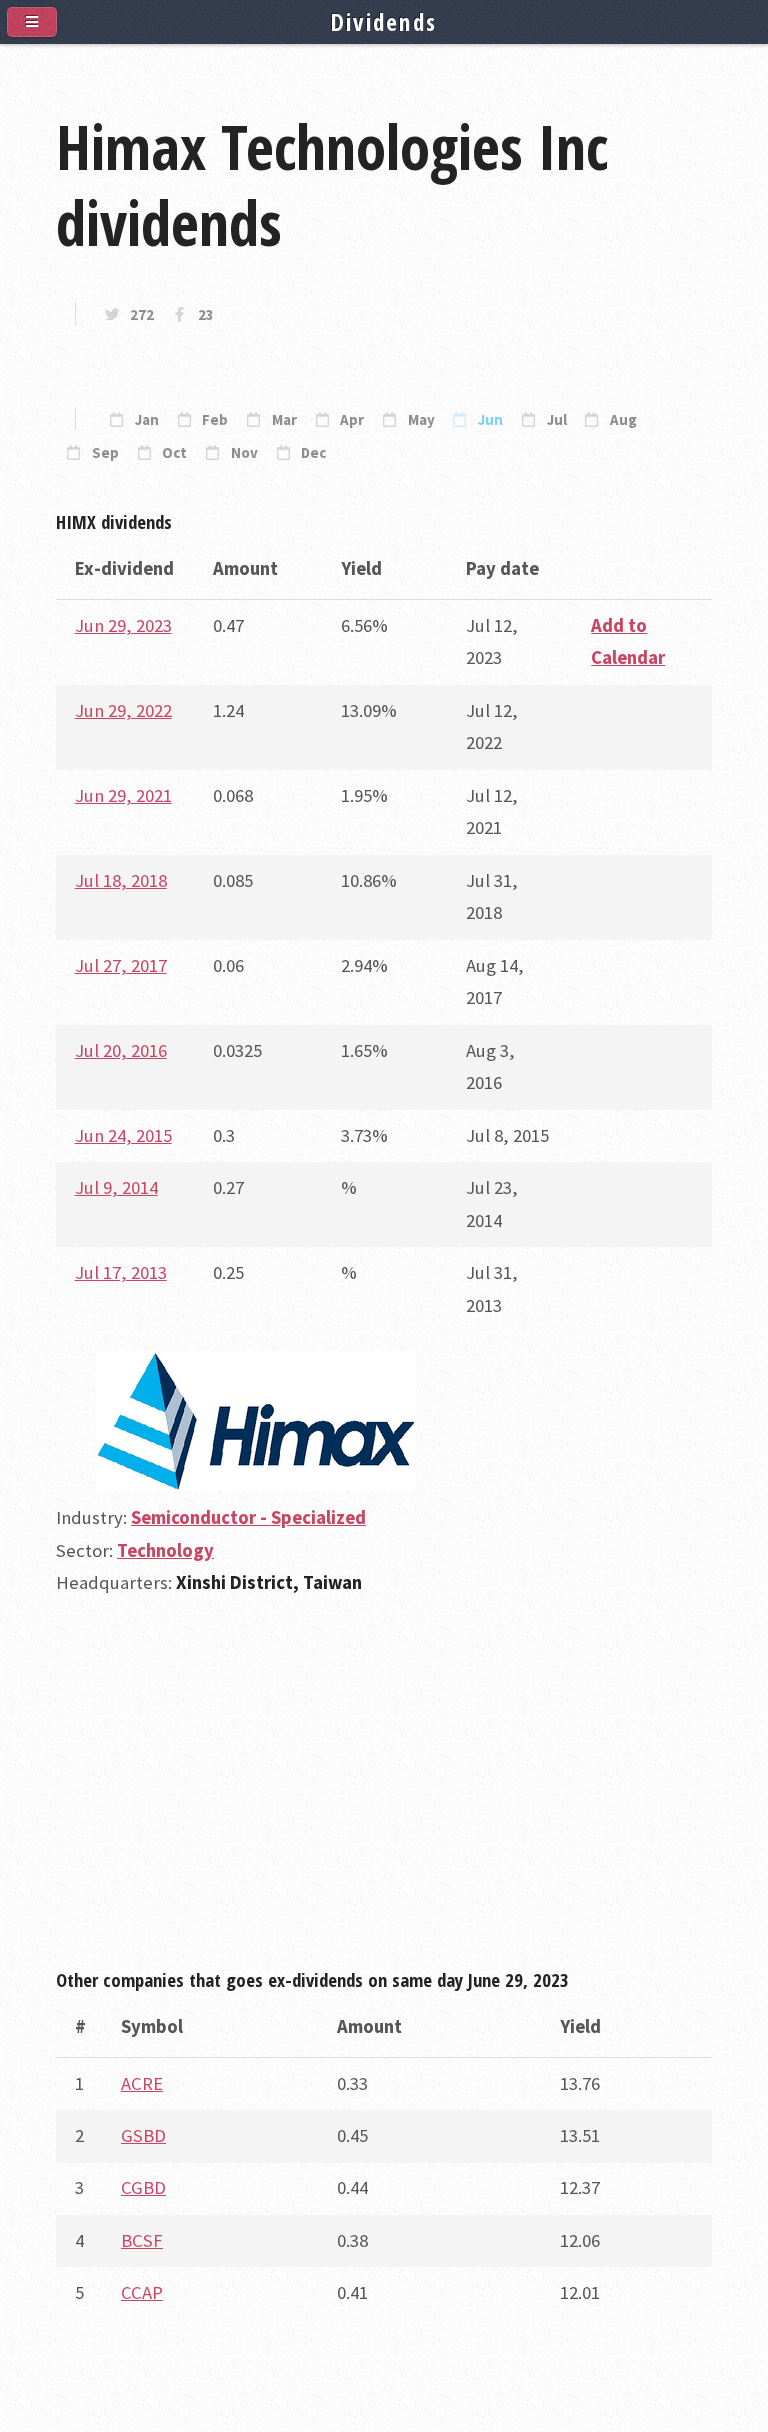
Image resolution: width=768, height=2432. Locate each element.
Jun (490, 420)
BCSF (142, 2240)
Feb (215, 420)
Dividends (384, 22)
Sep (105, 453)
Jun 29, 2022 (123, 710)
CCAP (142, 2292)
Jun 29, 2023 (123, 625)
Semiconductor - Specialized (248, 1517)
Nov (244, 453)
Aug (623, 420)
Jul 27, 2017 (121, 965)
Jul (557, 420)
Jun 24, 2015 (123, 1135)
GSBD (143, 2135)
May (421, 420)
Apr (352, 420)
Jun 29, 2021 (123, 795)
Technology (165, 1550)
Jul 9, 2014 (116, 1187)
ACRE (142, 2083)
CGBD (143, 2187)
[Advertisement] (384, 1791)
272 (142, 315)
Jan (147, 420)
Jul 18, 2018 (121, 880)
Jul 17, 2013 (121, 1272)
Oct (174, 453)
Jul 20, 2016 (121, 1050)
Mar (284, 420)
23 (206, 315)
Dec (313, 453)
